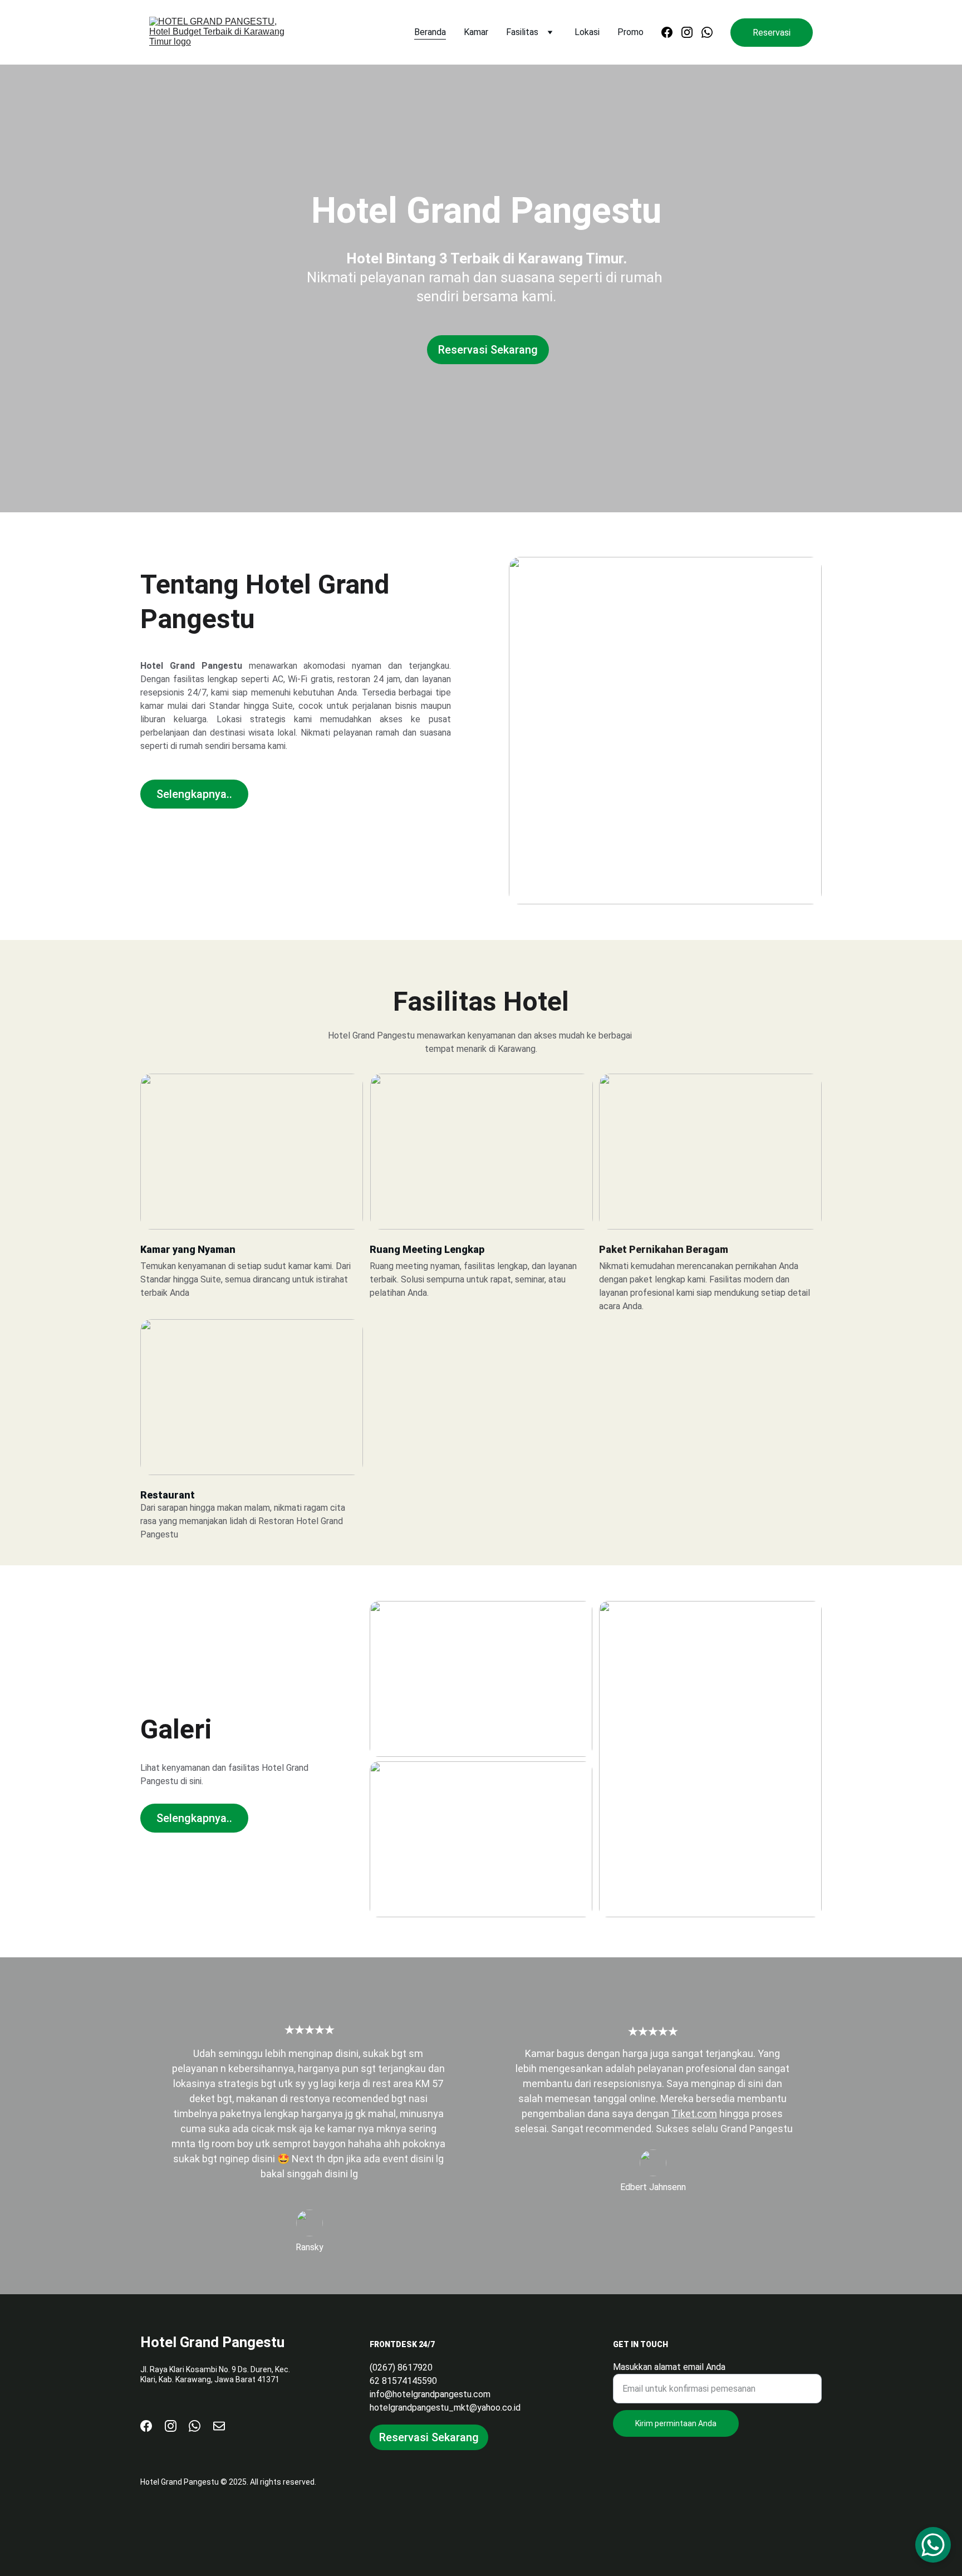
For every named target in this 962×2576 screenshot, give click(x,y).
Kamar (476, 32)
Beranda (430, 32)
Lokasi (587, 32)
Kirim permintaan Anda (676, 2423)
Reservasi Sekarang (488, 350)
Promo (630, 32)
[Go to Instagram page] (691, 32)
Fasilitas (522, 32)
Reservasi (772, 33)
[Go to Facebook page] (671, 32)
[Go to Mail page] (219, 2426)
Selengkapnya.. (194, 794)
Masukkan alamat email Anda (669, 2367)
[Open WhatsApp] (933, 2545)
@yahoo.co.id (495, 2408)
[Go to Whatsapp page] (707, 32)
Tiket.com (694, 2114)
